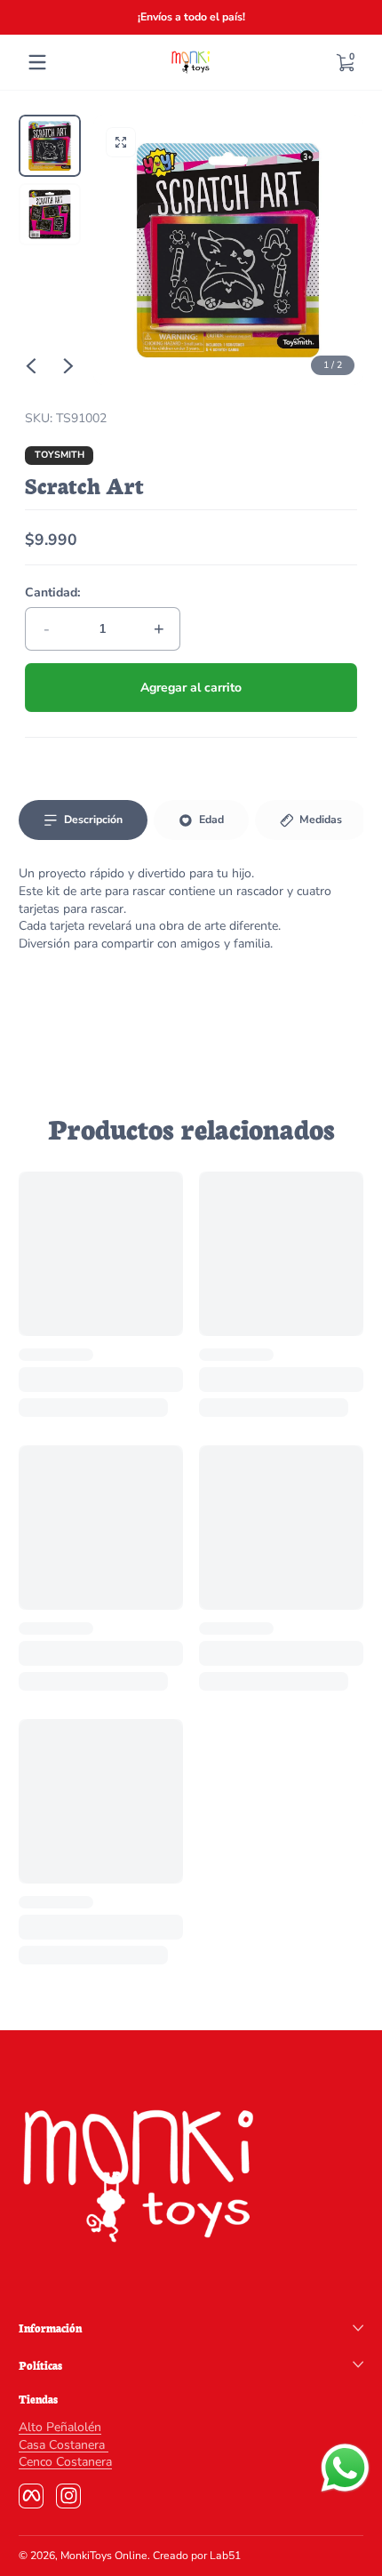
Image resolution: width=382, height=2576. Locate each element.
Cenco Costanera (65, 2462)
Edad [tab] (211, 820)
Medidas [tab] (321, 820)
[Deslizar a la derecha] (68, 366)
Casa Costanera (64, 2445)
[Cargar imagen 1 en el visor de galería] (50, 146)
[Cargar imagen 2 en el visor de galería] (50, 214)
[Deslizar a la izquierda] (31, 366)
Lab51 (225, 2556)
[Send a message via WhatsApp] (345, 2468)
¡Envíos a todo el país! (191, 17)
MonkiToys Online (104, 2556)
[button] (345, 62)
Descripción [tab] (93, 820)
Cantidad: (52, 592)
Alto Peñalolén (60, 2427)
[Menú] (37, 62)
